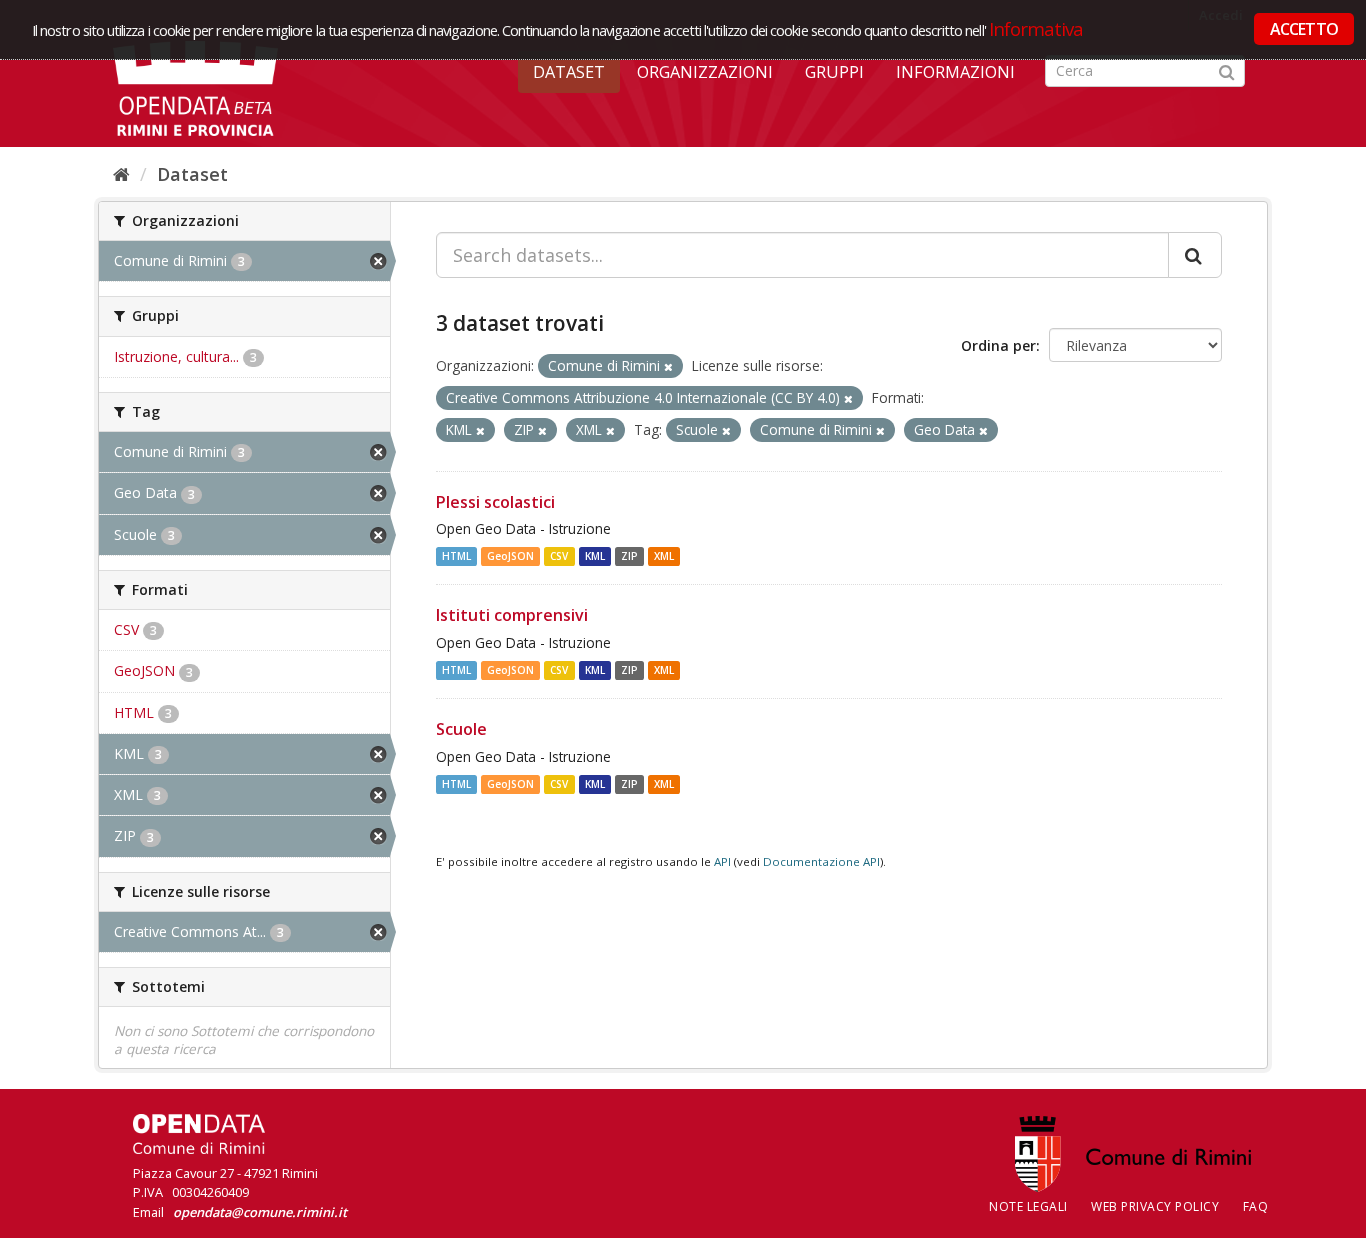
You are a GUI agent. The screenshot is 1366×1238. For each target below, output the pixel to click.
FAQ (1256, 1206)
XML (664, 556)
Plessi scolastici (495, 502)
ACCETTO (1304, 29)
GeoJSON (510, 556)
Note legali (1028, 1206)
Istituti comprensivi (512, 615)
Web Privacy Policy (1155, 1206)
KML (595, 556)
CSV (559, 556)
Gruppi (834, 72)
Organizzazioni (705, 72)
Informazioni (955, 72)
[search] (1195, 255)
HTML (456, 556)
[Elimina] (668, 366)
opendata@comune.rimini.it (260, 1212)
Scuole (461, 729)
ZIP (629, 556)
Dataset (569, 72)
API (722, 861)
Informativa (1036, 28)
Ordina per (998, 345)
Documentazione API (821, 861)
